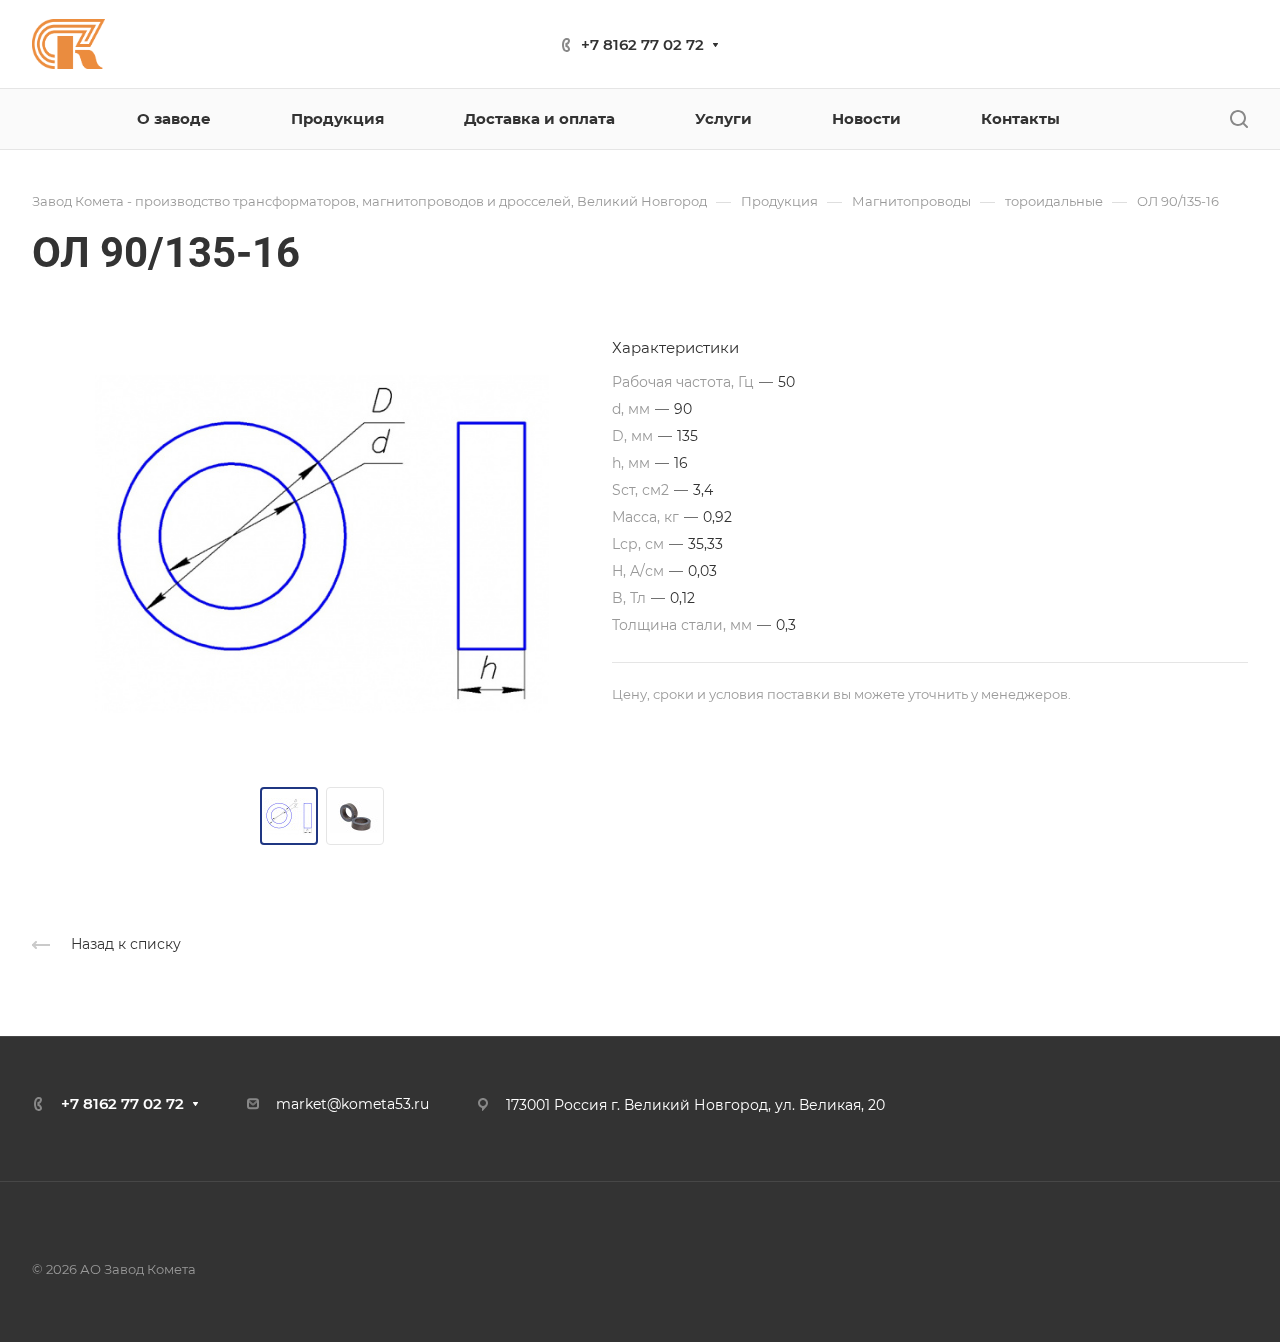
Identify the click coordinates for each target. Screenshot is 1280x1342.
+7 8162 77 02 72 (642, 44)
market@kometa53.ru (352, 1104)
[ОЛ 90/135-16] (322, 544)
